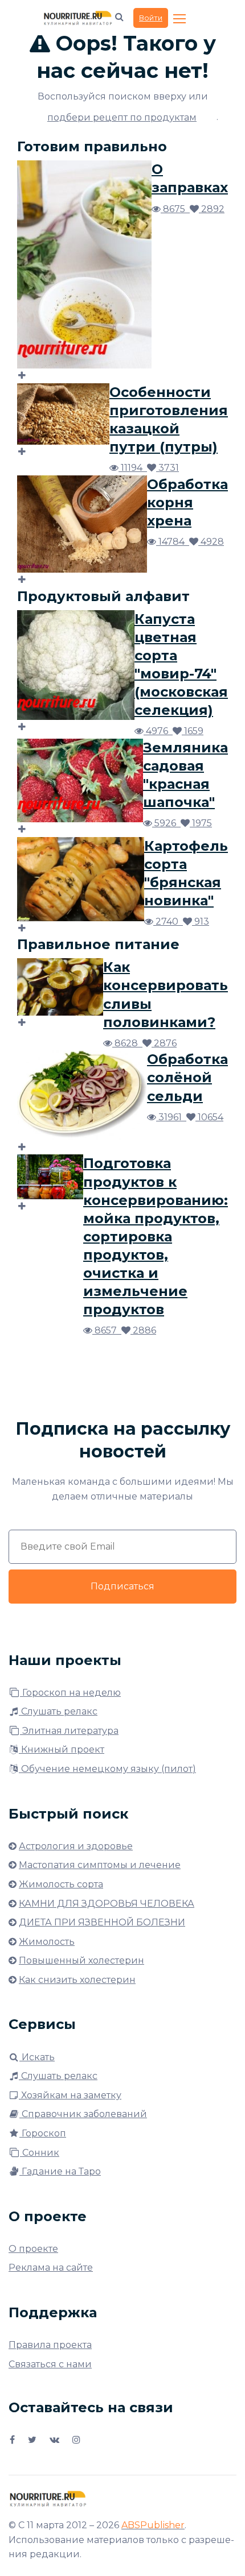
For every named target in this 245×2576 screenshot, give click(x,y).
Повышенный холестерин (81, 1960)
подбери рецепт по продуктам (122, 117)
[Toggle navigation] (181, 19)
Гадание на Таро (60, 2171)
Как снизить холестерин (77, 1980)
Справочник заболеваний (83, 2114)
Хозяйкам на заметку (70, 2095)
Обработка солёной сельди (187, 1077)
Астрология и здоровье (76, 1846)
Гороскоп (43, 2133)
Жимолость (47, 1942)
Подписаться (122, 1586)
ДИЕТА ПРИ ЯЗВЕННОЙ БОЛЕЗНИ (102, 1922)
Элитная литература (69, 1731)
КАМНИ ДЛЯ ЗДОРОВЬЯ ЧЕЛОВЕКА (107, 1904)
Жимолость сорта (61, 1884)
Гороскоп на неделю (70, 1693)
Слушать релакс (58, 1711)
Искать (37, 2057)
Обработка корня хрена (187, 502)
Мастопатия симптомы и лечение (100, 1865)
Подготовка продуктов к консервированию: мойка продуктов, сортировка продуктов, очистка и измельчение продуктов (156, 1236)
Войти (151, 18)
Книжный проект (62, 1749)
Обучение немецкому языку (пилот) (107, 1769)
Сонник (40, 2153)
